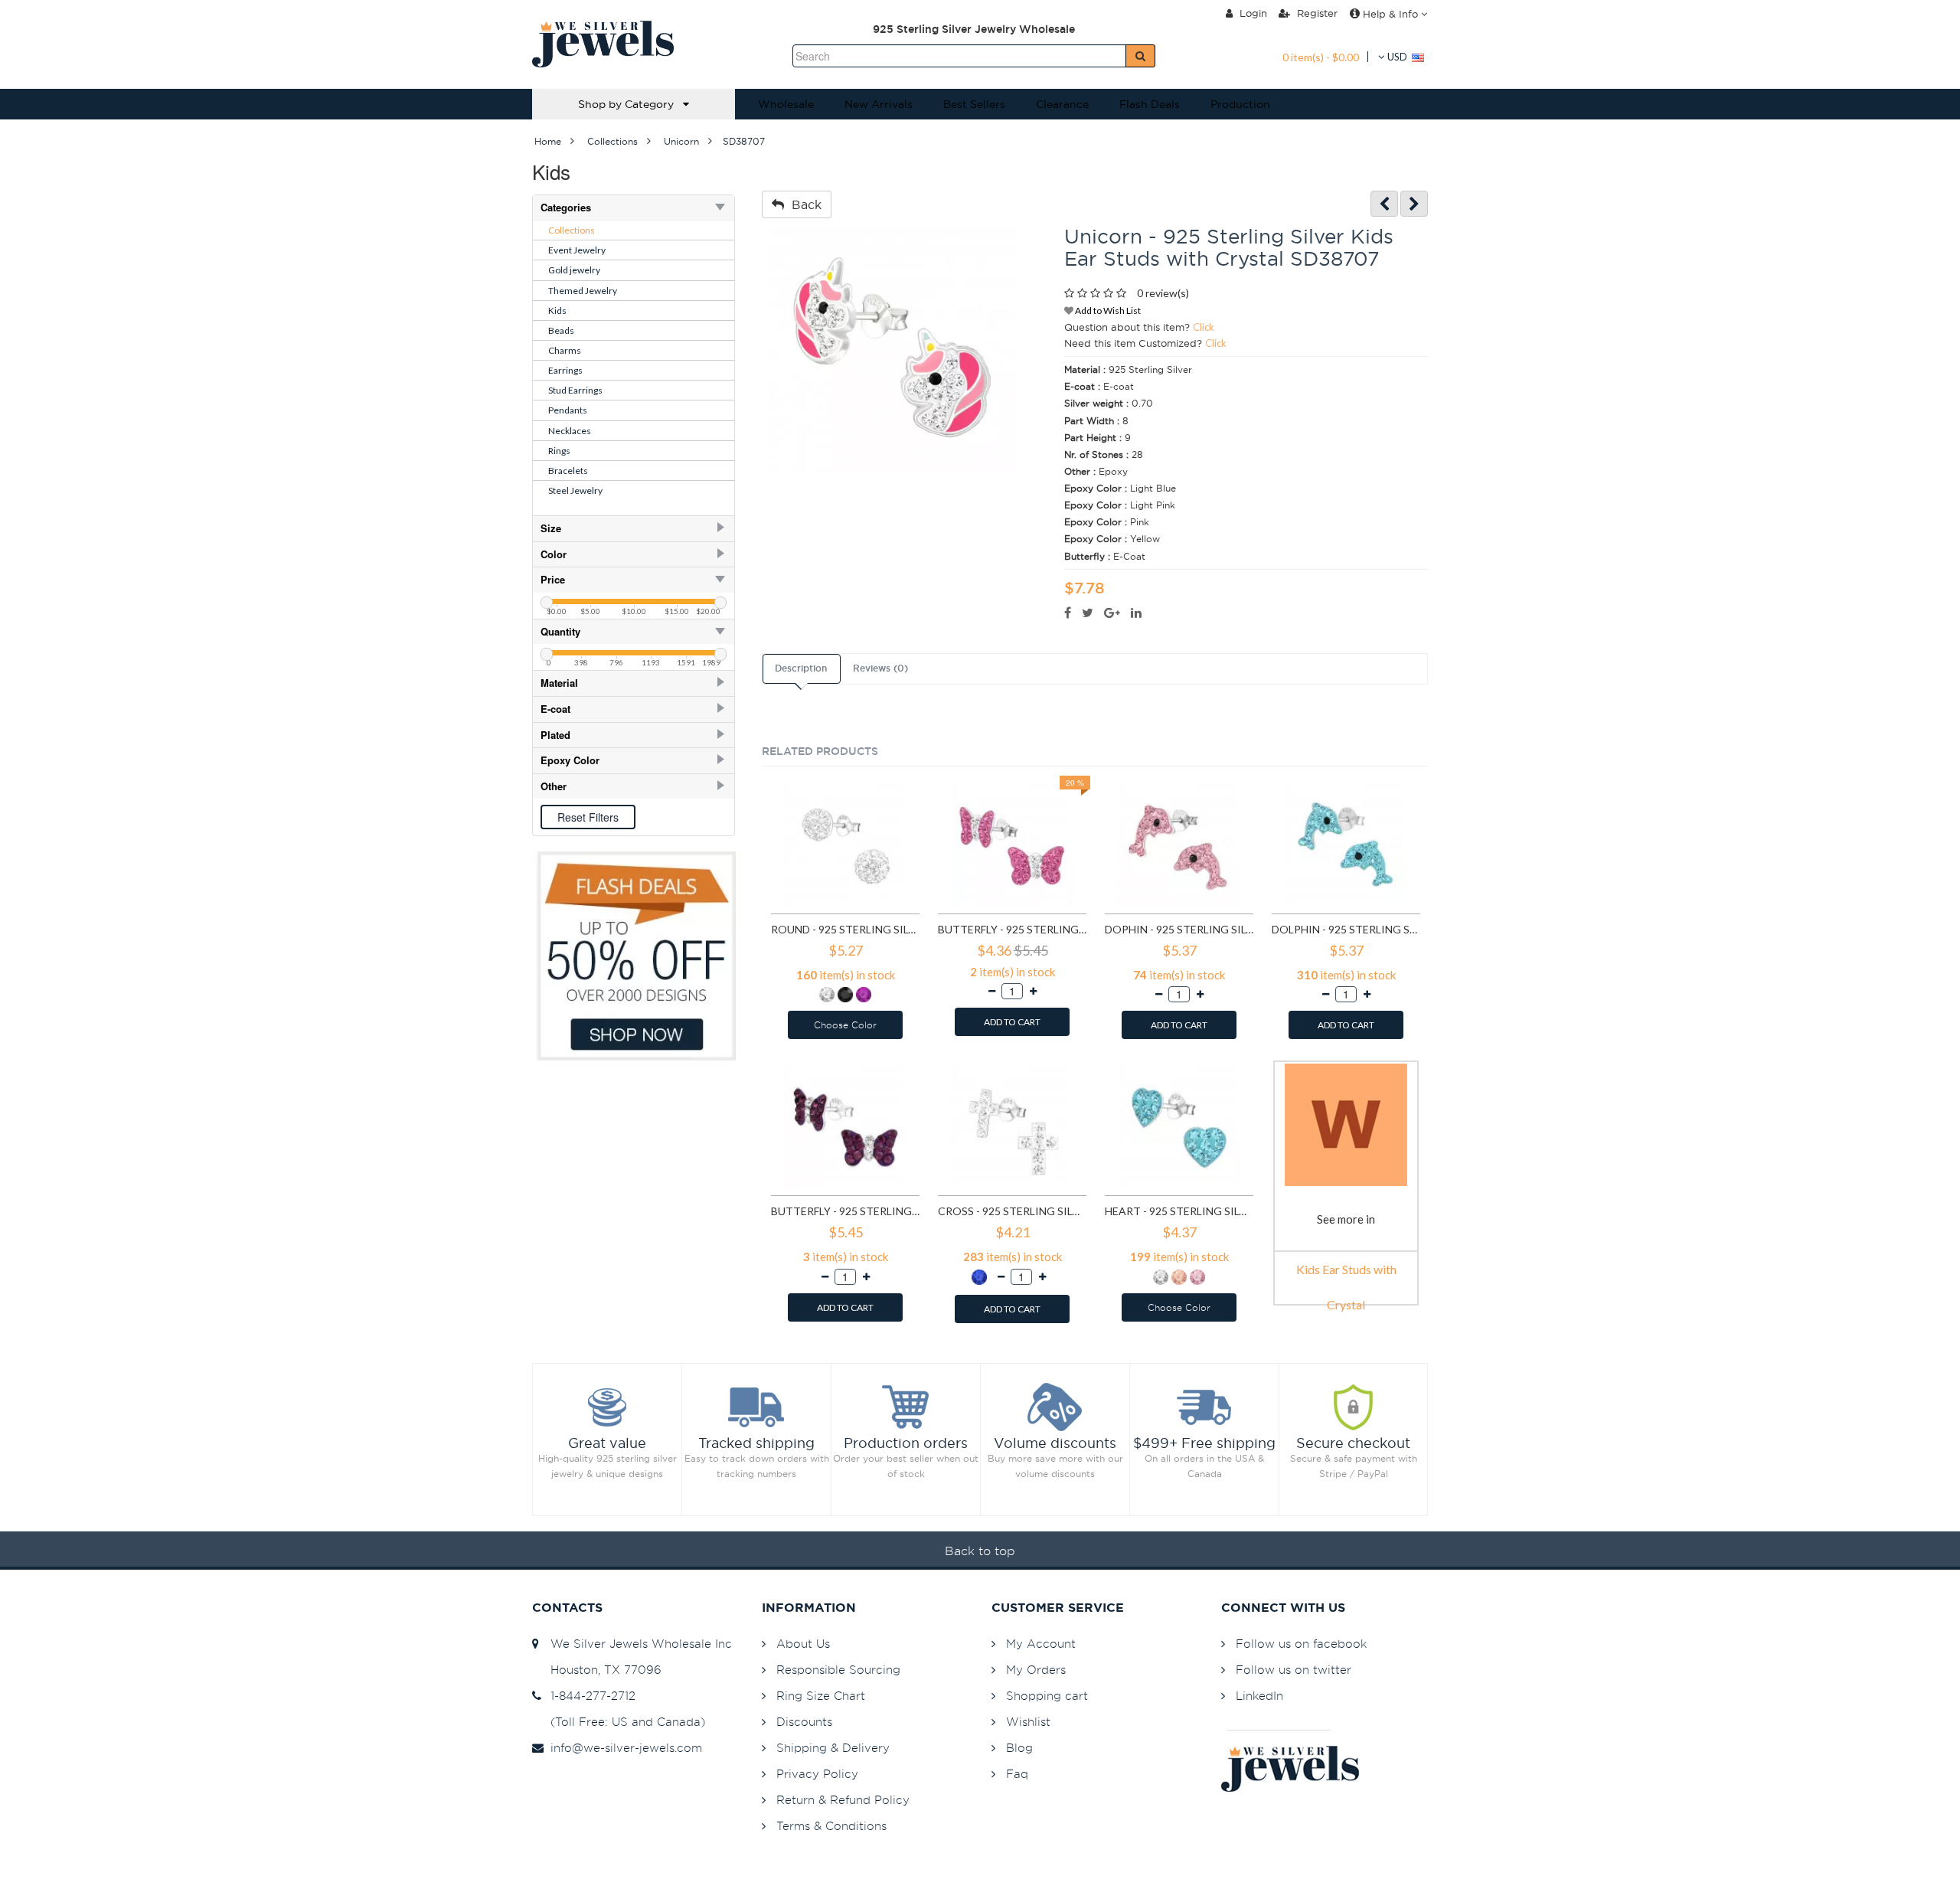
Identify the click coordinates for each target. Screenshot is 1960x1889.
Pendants (568, 410)
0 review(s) (1163, 293)
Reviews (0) (880, 668)
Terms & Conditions (831, 1826)
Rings (559, 451)
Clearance (1062, 104)
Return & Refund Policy (843, 1800)
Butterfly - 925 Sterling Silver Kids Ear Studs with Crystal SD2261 (1012, 929)
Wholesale (786, 104)
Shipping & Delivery (833, 1748)
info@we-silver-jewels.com (622, 1748)
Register (1316, 13)
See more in (1346, 1219)
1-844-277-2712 (589, 1696)
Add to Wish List (1107, 310)
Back (803, 204)
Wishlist (1028, 1722)
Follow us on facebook (1301, 1644)
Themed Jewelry (583, 291)
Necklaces (570, 431)
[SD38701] (1384, 204)
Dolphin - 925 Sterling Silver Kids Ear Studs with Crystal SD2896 (1346, 929)
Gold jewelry (574, 270)
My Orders (1036, 1670)
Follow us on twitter (1294, 1670)
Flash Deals (1150, 104)
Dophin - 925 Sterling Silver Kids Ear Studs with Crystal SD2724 (1179, 929)
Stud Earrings (575, 390)
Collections (572, 230)
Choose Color (845, 1025)
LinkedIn (1259, 1696)
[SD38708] (1414, 204)
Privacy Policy (817, 1774)
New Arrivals (879, 104)
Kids (557, 310)
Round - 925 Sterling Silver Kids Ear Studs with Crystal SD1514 (845, 929)
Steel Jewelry (575, 490)
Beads (561, 330)
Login (1252, 13)
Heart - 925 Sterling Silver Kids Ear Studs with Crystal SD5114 (1179, 1211)
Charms (565, 350)
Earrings (565, 370)
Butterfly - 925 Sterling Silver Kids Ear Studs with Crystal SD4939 (845, 1211)
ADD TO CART (1012, 1022)
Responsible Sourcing (838, 1670)
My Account (1041, 1644)
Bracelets (568, 471)
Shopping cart (1047, 1696)
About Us (803, 1644)
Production (1240, 104)
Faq (1017, 1774)
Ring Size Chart (821, 1696)
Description (801, 668)
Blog (1019, 1748)
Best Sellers (974, 104)
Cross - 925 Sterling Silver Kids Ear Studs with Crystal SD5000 (1012, 1211)
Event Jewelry (577, 250)
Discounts (804, 1722)
